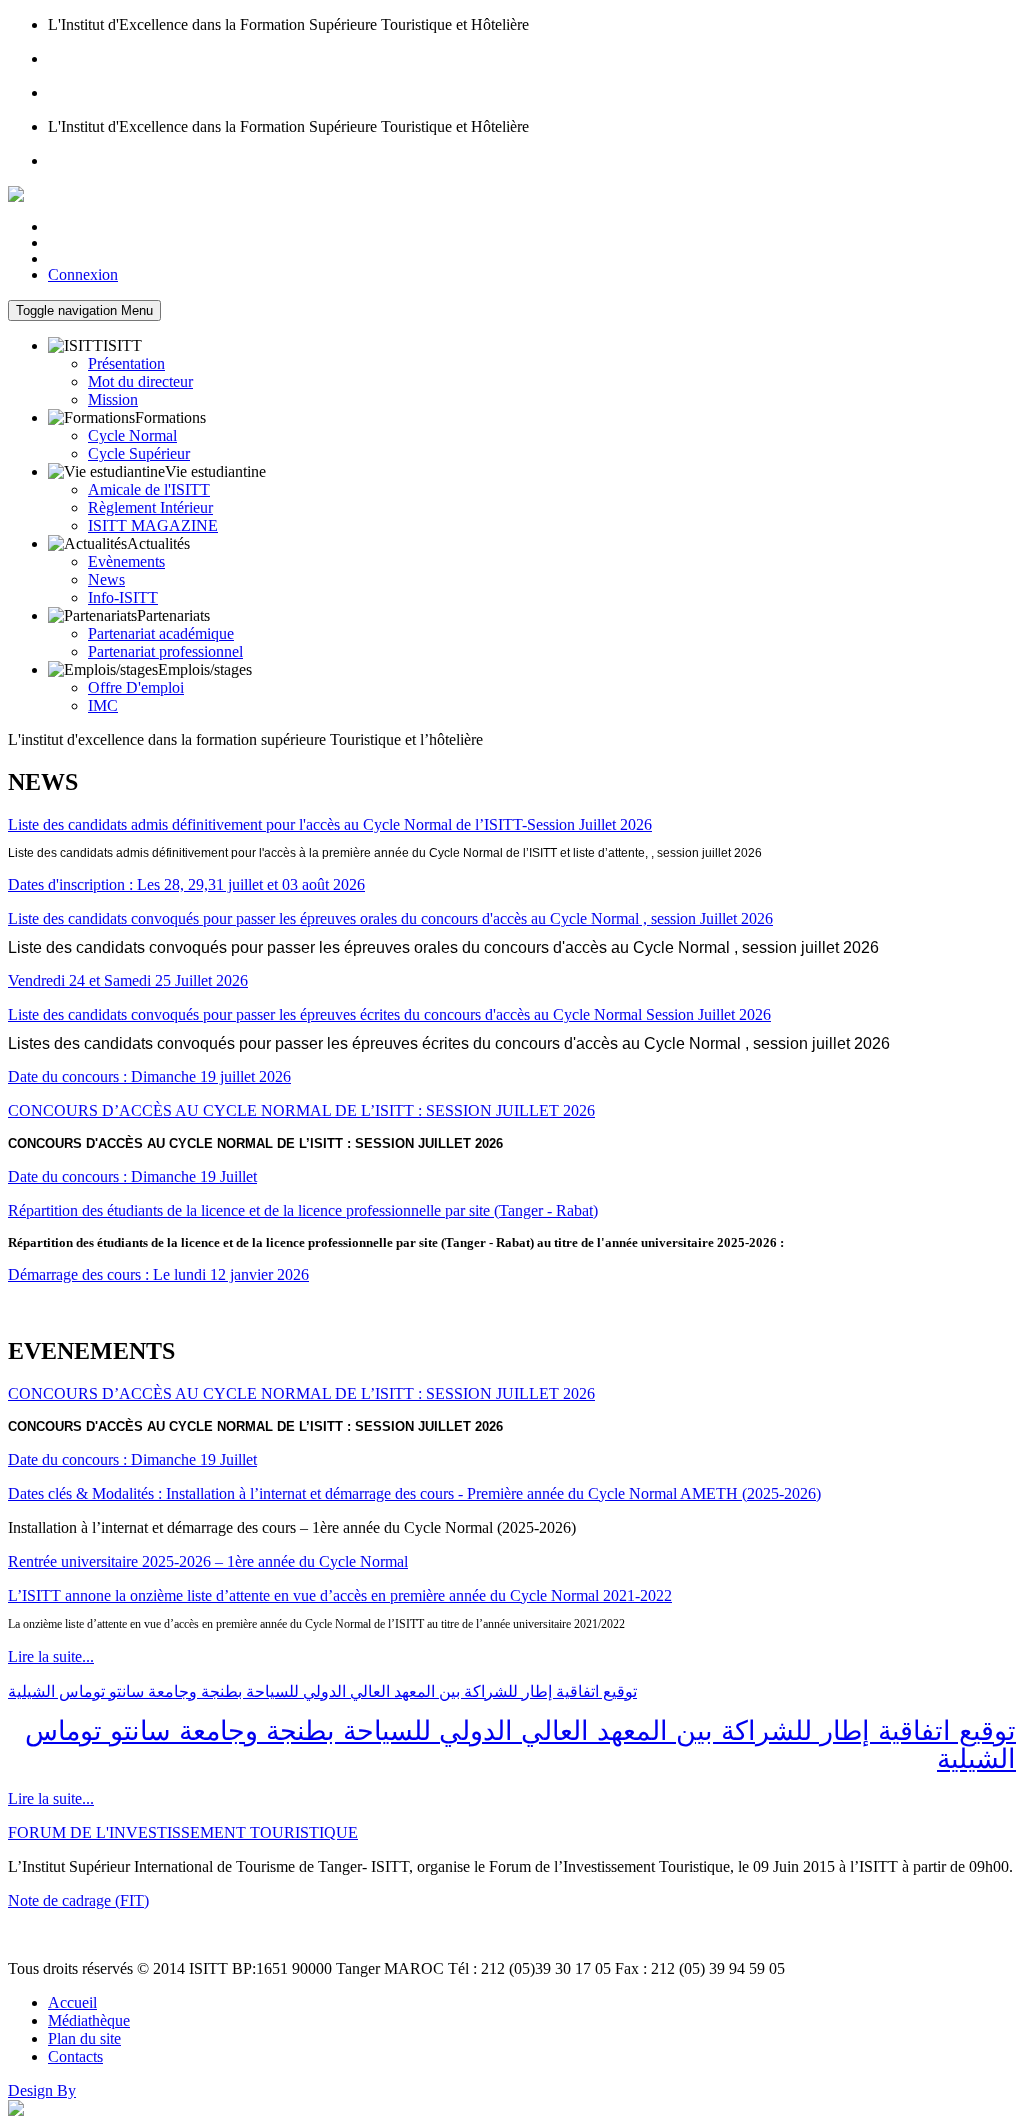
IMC (103, 705)
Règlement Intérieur (150, 507)
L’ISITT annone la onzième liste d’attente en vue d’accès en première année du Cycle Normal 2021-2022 (340, 1595)
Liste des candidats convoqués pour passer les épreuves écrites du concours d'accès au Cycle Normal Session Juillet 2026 (389, 1014)
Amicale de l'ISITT (149, 489)
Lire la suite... (51, 1656)
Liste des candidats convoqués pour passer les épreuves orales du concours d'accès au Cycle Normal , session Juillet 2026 (390, 918)
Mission (113, 399)
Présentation (126, 363)
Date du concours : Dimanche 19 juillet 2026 (149, 1076)
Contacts (75, 2056)
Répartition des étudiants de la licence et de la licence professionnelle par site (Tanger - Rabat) (303, 1210)
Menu (84, 310)
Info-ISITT (123, 597)
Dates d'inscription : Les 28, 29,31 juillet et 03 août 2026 (186, 884)
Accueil (72, 2002)
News (106, 579)
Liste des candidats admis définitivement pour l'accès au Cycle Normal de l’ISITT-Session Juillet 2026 (330, 824)
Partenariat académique (161, 633)
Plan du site (84, 2038)
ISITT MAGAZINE (153, 525)
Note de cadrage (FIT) (78, 1900)
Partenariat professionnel (165, 651)
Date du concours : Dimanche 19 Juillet (132, 1176)
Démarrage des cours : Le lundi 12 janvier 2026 (158, 1274)
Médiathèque (89, 2020)
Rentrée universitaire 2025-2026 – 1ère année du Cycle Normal (208, 1561)
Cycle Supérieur (139, 453)
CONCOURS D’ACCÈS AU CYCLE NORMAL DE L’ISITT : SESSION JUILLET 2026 (301, 1110)
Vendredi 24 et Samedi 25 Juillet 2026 (128, 980)
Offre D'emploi (136, 687)
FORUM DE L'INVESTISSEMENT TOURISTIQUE (183, 1832)
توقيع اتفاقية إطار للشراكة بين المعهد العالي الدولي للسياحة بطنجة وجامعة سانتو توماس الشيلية (322, 1691)
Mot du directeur (140, 381)
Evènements (126, 561)
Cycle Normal (132, 435)
